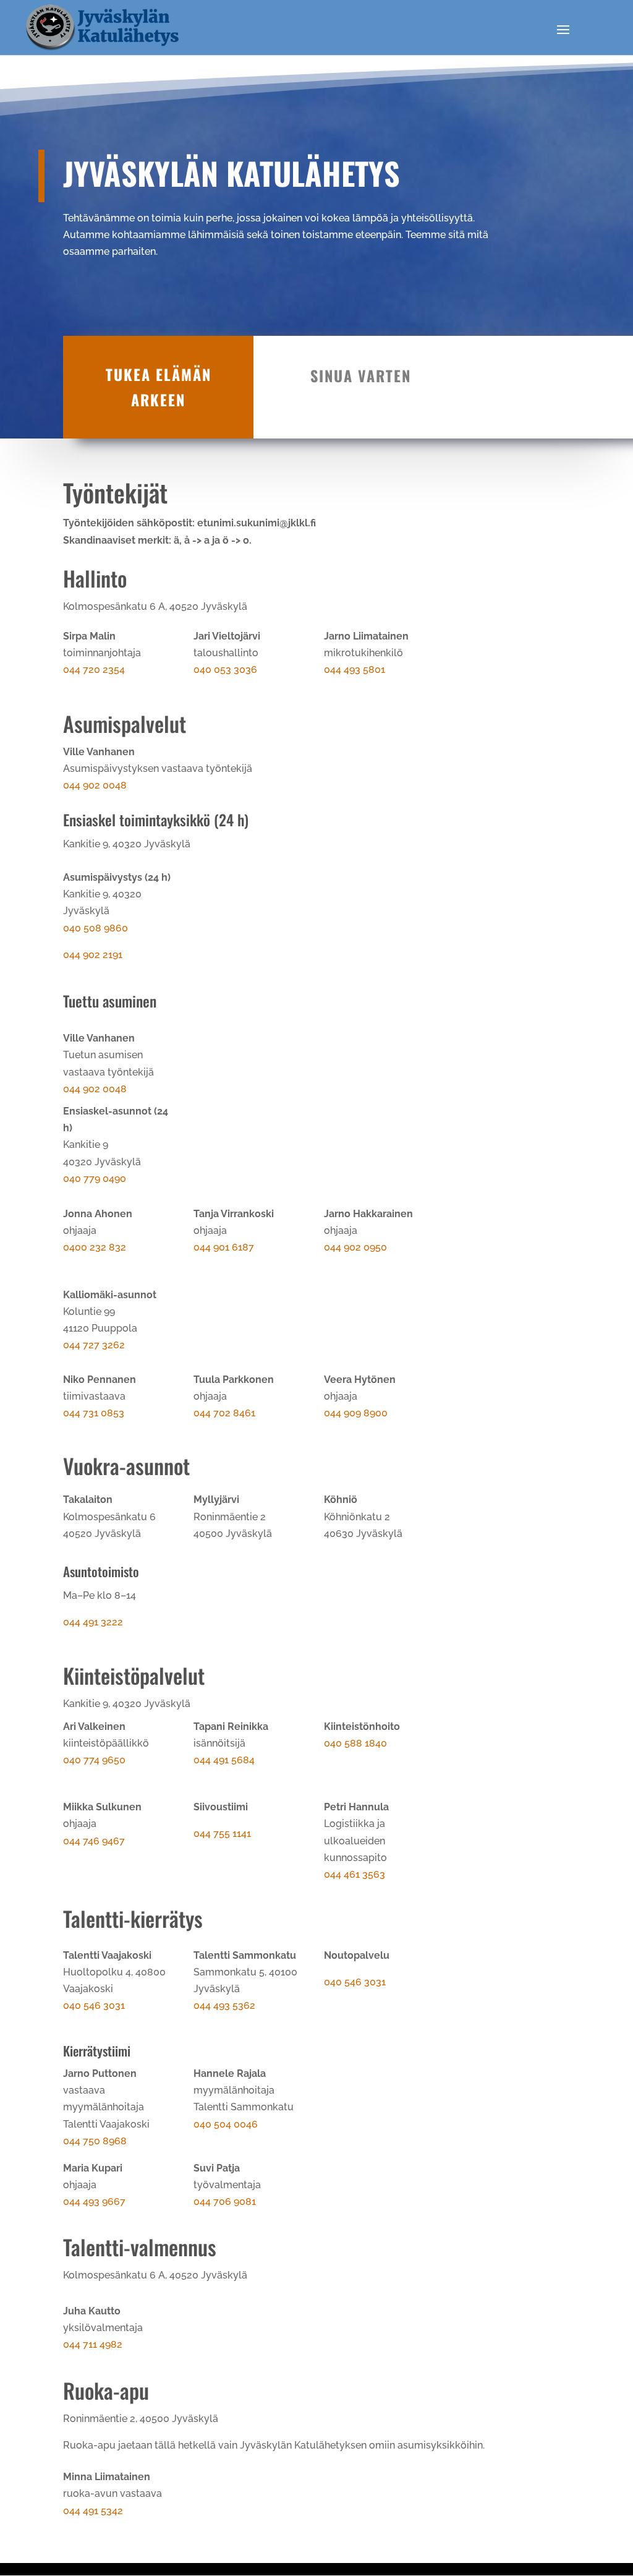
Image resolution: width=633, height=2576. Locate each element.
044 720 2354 (94, 670)
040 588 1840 (355, 1743)
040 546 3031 (94, 2005)
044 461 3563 (355, 1874)
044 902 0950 (355, 1247)
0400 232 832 (95, 1247)
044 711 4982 (93, 2344)
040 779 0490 (95, 1179)
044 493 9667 (94, 2202)
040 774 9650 (94, 1760)
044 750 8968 (95, 2141)
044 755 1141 (222, 1834)
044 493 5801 (355, 670)
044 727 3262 (94, 1345)
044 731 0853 (94, 1413)
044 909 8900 (356, 1413)
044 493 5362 (224, 2005)
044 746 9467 (94, 1841)
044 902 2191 (93, 955)
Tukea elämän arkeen (159, 387)
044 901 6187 (224, 1247)
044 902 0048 (95, 785)
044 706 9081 (225, 2202)
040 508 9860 (96, 928)
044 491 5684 (224, 1760)
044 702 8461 (224, 1413)
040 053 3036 (225, 670)
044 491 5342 (93, 2511)
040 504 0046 (226, 2124)
